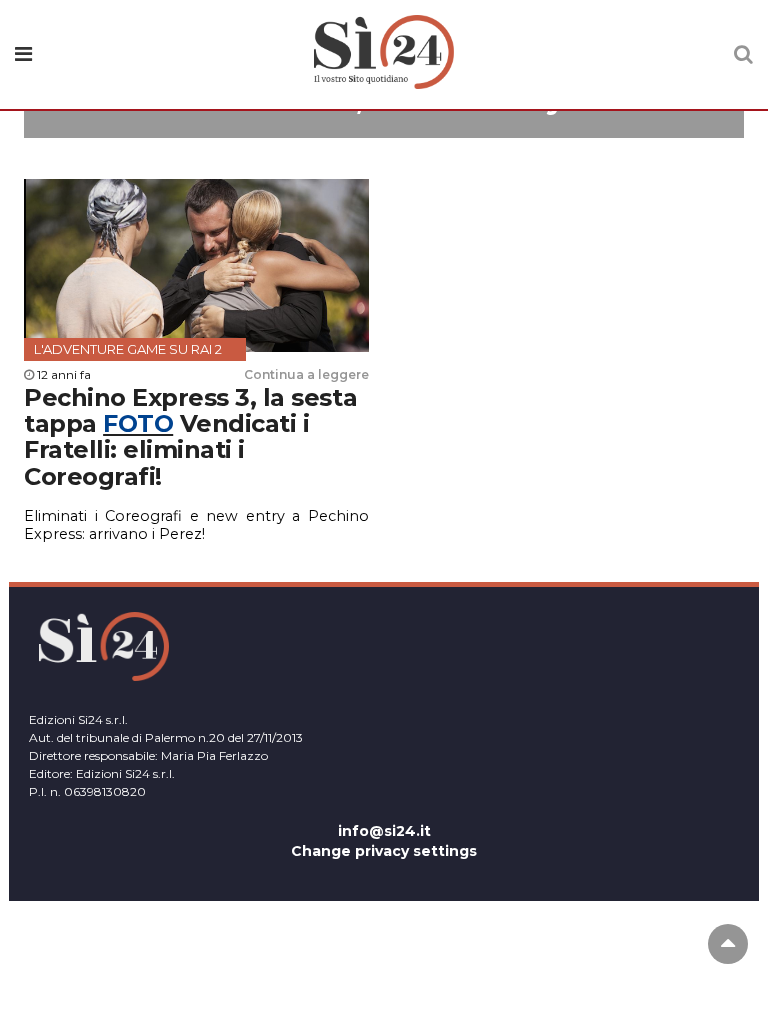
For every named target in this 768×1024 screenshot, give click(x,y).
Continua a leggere (306, 374)
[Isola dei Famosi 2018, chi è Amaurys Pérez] (384, 128)
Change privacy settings (384, 851)
